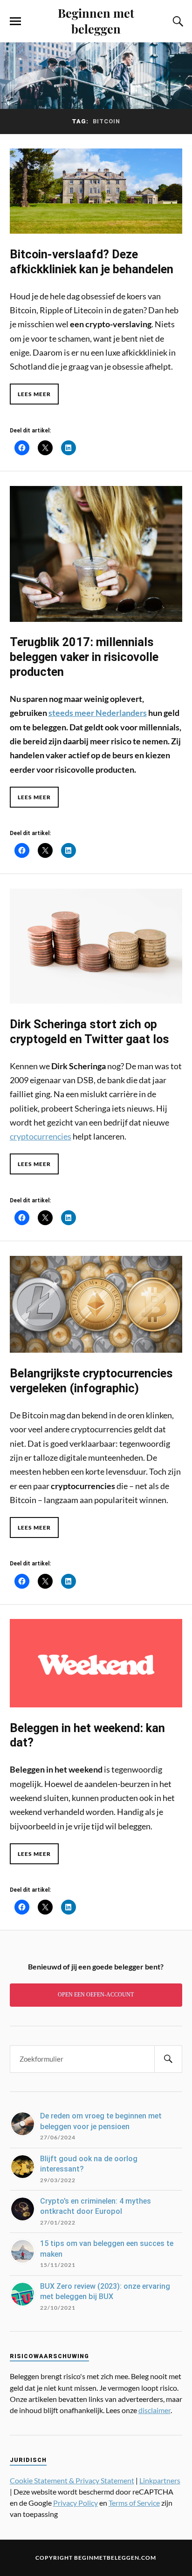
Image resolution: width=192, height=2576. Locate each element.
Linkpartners (160, 2480)
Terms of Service (134, 2503)
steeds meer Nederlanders (98, 713)
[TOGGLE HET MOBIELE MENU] (15, 21)
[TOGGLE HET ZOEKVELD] (177, 21)
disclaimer (154, 2410)
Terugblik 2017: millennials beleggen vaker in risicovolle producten (84, 657)
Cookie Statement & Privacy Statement (72, 2480)
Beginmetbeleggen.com (115, 2558)
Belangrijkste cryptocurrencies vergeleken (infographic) (91, 1381)
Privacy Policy (75, 2503)
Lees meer (34, 394)
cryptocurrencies (41, 1136)
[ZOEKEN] (168, 2059)
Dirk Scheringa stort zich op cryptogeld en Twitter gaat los (89, 1032)
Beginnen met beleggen (96, 20)
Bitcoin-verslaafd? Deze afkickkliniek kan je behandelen (92, 262)
